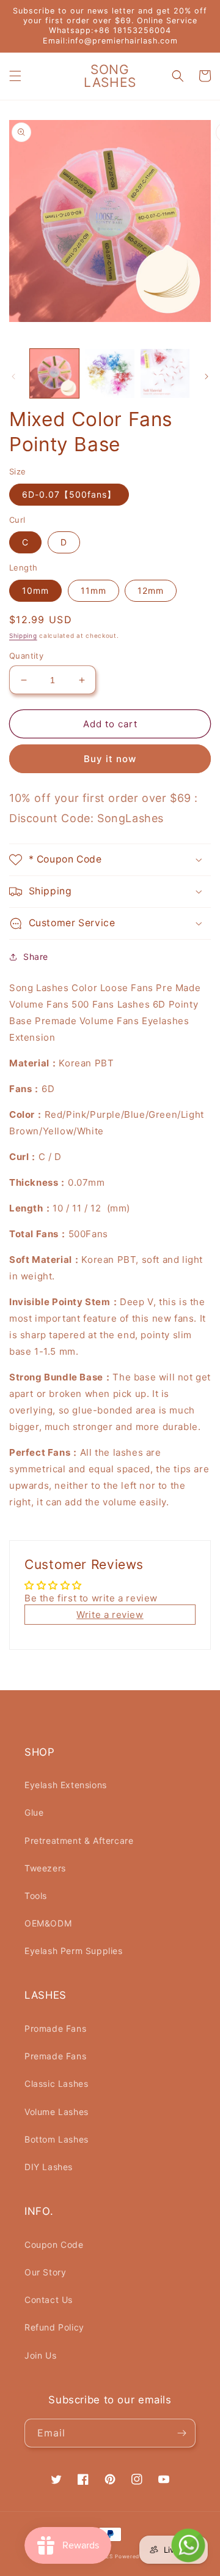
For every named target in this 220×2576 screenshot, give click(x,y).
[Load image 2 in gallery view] (109, 373)
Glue (34, 1812)
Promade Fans (55, 2028)
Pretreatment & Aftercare (79, 1840)
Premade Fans (55, 2056)
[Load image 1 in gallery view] (54, 373)
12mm (151, 590)
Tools (36, 1896)
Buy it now (110, 759)
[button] (15, 76)
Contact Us (49, 2300)
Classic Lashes (56, 2084)
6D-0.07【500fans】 (69, 494)
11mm (94, 590)
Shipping (23, 635)
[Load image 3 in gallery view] (165, 373)
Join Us (40, 2355)
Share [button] (36, 957)
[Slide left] (13, 376)
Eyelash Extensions (66, 1785)
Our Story (45, 2272)
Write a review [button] (110, 1615)
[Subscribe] (182, 2433)
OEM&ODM (48, 1923)
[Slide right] (207, 376)
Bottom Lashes (57, 2139)
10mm (35, 590)
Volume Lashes (57, 2112)
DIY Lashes (49, 2167)
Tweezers (45, 1868)
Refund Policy (54, 2327)
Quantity (26, 656)
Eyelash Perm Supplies (74, 1951)
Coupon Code (54, 2245)
